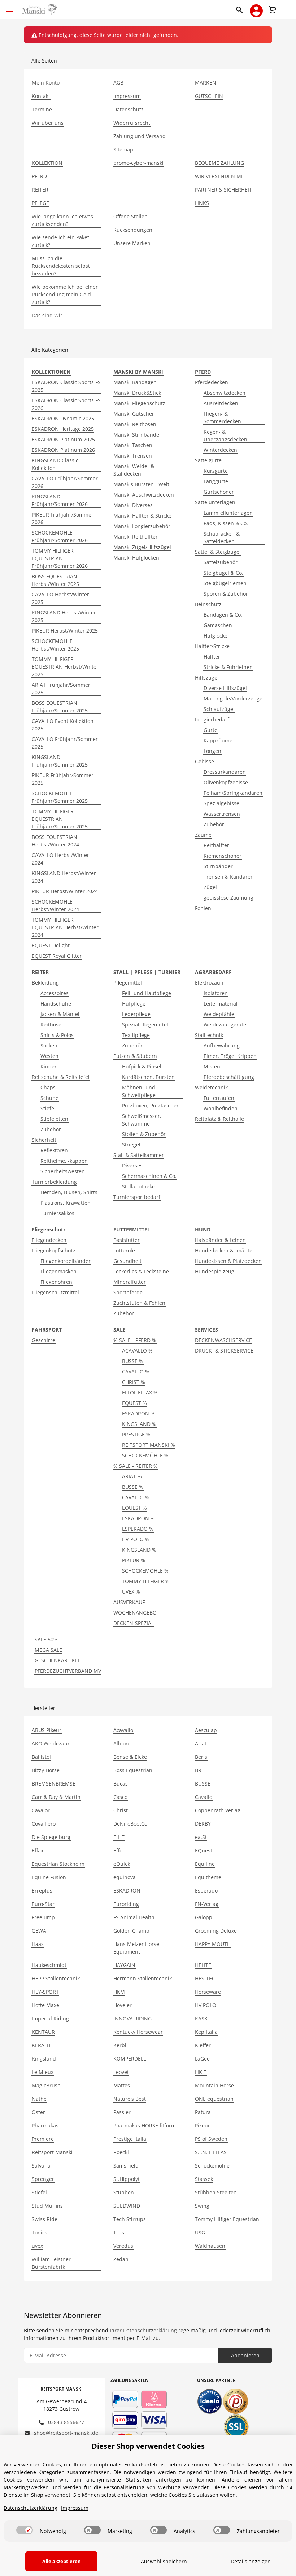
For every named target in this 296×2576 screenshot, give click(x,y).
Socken (49, 1045)
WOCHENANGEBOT (136, 1613)
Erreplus (42, 1891)
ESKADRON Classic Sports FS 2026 (66, 404)
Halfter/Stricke (212, 646)
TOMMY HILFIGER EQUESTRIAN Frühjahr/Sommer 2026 (60, 558)
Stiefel (48, 1108)
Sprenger (43, 2179)
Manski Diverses (133, 505)
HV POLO (206, 2005)
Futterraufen (219, 1098)
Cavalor (41, 1810)
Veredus (123, 2246)
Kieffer (203, 2045)
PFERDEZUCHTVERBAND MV (68, 1671)
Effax (38, 1850)
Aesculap (206, 1730)
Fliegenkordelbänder (66, 1261)
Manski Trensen (133, 456)
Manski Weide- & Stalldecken (134, 470)
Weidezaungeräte (225, 1025)
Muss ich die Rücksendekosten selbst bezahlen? (61, 266)
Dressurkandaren (225, 772)
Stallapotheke (138, 1186)
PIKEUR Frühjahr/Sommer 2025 (63, 779)
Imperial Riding (50, 2018)
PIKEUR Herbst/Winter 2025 (65, 631)
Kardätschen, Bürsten (148, 1077)
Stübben (124, 2192)
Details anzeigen (251, 2561)
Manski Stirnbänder (137, 435)
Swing (202, 2206)
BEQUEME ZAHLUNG (219, 163)
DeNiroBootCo (130, 1824)
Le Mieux (43, 2072)
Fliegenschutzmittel (55, 1292)
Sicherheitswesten (63, 1171)
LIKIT (201, 2072)
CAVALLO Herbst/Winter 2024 (60, 859)
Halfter (212, 657)
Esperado (206, 1891)
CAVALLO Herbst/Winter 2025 (60, 598)
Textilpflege (136, 1035)
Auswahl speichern (164, 2561)
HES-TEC (205, 1978)
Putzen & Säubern (135, 1056)
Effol (119, 1850)
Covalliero (44, 1824)
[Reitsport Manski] (39, 10)
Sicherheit (44, 1140)
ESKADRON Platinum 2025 (63, 439)
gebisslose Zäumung (228, 898)
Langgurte (216, 481)
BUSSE (203, 1784)
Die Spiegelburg (51, 1837)
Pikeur (203, 2125)
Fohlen (203, 908)
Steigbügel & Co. (223, 573)
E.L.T (119, 1837)
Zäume (203, 835)
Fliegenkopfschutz (54, 1250)
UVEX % (131, 1592)
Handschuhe (56, 1004)
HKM (119, 1992)
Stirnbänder (218, 866)
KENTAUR (43, 2032)
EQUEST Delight (51, 945)
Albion (121, 1743)
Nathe (39, 2099)
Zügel (210, 887)
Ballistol (41, 1757)
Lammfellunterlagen (228, 513)
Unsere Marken (132, 243)
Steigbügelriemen (225, 583)
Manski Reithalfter (136, 537)
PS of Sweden (211, 2139)
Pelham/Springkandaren (233, 793)
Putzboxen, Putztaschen (151, 1105)
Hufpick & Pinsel (142, 1066)
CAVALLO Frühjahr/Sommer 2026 (65, 482)
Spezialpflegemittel (145, 1025)
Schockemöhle (212, 2166)
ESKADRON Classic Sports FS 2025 (66, 386)
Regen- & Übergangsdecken (225, 436)
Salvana (41, 2166)
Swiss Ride (45, 2219)
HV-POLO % (136, 1539)
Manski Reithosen (135, 424)
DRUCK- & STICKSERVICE (224, 1351)
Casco (120, 1797)
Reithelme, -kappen (64, 1161)
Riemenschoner (223, 856)
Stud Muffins (47, 2206)
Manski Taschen (133, 445)
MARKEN (206, 83)
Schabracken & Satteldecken (222, 537)
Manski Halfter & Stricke (142, 516)
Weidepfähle (219, 1014)
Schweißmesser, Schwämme (142, 1120)
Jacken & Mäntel (60, 1014)
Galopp (204, 1917)
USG (200, 2232)
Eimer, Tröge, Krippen (230, 1056)
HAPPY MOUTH (213, 1944)
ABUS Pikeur (47, 1730)
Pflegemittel (128, 983)
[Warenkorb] (272, 9)
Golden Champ (131, 1931)
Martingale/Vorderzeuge (233, 698)
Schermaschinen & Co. (149, 1176)
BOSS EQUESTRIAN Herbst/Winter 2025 (55, 580)
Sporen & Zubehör (226, 594)
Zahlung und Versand (140, 136)
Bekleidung (45, 983)
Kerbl (120, 2045)
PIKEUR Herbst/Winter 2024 (65, 891)
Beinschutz (208, 604)
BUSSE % (133, 1361)
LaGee (202, 2059)
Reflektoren (54, 1150)
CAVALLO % (136, 1371)
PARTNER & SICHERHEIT (223, 190)
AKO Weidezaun (51, 1743)
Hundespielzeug (215, 1271)
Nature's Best (130, 2099)
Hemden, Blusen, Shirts (69, 1192)
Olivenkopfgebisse (226, 782)
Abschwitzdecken (225, 393)
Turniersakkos (57, 1213)
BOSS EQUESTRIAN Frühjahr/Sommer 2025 (60, 707)
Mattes (122, 2085)
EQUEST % (134, 1403)
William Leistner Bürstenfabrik (51, 2263)
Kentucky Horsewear (138, 2032)
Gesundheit (127, 1261)
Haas (38, 1944)
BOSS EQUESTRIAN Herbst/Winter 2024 (55, 841)
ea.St (201, 1837)
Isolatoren (216, 993)
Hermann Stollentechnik (143, 1978)
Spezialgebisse (221, 803)
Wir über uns (48, 123)
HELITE (203, 1965)
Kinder (49, 1066)
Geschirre (43, 1340)
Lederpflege (136, 1014)
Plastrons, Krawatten (66, 1203)
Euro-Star (43, 1904)
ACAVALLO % (137, 1351)
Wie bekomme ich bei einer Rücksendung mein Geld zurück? (65, 294)
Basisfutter (127, 1240)
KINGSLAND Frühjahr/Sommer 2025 (60, 761)
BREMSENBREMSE (54, 1784)
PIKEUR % (134, 1560)
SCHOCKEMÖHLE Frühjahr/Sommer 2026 (60, 536)
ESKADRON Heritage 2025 (63, 429)
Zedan (121, 2259)
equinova (125, 1877)
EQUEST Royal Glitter (57, 956)
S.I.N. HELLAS (211, 2152)
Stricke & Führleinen (228, 667)
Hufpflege (134, 1004)
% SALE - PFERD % (135, 1340)
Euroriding (126, 1904)
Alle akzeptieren (62, 2561)
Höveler (123, 2005)
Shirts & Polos (57, 1035)
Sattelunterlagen (215, 502)
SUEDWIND (127, 2206)
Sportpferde (128, 1292)
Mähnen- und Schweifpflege (139, 1091)
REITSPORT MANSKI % (149, 1445)
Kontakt (41, 96)
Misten (212, 1066)
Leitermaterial (221, 1004)
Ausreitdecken (221, 403)
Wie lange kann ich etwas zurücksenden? (62, 220)
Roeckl (121, 2152)
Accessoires (55, 993)
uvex (37, 2246)
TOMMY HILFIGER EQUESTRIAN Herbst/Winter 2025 (65, 667)
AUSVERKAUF (129, 1602)
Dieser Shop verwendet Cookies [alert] (148, 2446)
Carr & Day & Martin (56, 1797)
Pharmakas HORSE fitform (145, 2125)
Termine (42, 109)
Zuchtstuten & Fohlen (139, 1303)
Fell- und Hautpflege (147, 993)
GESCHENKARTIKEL (58, 1660)
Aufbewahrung (222, 1045)
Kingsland (44, 2059)
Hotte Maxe (45, 2005)
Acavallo (123, 1730)
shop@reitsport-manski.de (66, 2433)
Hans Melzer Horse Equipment (136, 1948)
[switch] (25, 2530)
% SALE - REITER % (136, 1466)
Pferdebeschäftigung (229, 1077)
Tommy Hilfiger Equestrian (227, 2219)
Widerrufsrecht (132, 123)
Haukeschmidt (49, 1965)
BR (198, 1770)
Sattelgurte (208, 460)
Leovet (121, 2072)
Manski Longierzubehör (142, 526)
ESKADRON (127, 1891)
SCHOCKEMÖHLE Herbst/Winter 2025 (55, 645)
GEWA (39, 1931)
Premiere (43, 2139)
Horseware (208, 1992)
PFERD (39, 176)
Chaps (48, 1087)
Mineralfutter (130, 1282)
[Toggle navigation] (9, 6)
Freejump (43, 1917)
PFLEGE (40, 203)
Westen (49, 1056)
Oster (38, 2112)
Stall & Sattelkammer (139, 1155)
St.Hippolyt (127, 2179)
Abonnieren (245, 2355)
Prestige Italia (130, 2139)
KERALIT (42, 2045)
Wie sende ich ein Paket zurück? (60, 241)
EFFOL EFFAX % (140, 1392)
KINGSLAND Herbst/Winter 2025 (64, 616)
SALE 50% (46, 1639)
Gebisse (204, 761)
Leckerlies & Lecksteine (141, 1271)
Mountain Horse (214, 2085)
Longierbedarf (212, 719)
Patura (203, 2112)
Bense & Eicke (130, 1757)
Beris (201, 1757)
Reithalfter (216, 845)
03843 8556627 (66, 2422)
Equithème (208, 1877)
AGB (118, 83)
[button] (241, 9)
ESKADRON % (138, 1413)
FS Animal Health (134, 1917)
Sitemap (123, 149)
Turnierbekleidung (54, 1182)
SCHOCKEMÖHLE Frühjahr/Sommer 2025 (60, 797)
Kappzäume (218, 740)
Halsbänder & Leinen (220, 1240)
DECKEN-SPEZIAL (134, 1623)
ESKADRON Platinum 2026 (63, 450)
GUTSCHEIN (209, 96)
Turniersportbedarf (137, 1197)
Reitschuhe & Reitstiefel (61, 1077)
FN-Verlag (207, 1904)
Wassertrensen (222, 814)
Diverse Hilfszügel (225, 688)
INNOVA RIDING (132, 2018)
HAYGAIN (124, 1965)
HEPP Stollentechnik (56, 1978)
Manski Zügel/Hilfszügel (142, 547)
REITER (40, 190)
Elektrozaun (209, 983)
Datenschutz (129, 109)
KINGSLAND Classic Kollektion (55, 464)
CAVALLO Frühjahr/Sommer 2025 (65, 743)
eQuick (122, 1864)
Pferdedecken (212, 382)
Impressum (127, 96)
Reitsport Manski (52, 2152)
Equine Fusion (49, 1877)
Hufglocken (217, 636)
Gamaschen (218, 625)
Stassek (204, 2179)
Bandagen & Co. (223, 615)
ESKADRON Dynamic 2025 (63, 418)
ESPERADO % (138, 1529)
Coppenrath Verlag (218, 1810)
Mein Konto (46, 83)
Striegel (131, 1145)
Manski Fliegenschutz (139, 403)
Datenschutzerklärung (150, 2330)
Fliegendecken (49, 1240)
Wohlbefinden (221, 1108)
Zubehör (214, 824)
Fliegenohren (56, 1282)
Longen (212, 751)
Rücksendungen (133, 230)
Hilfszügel (207, 678)
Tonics (40, 2232)
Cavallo (204, 1797)
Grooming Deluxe (216, 1931)
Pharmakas (45, 2125)
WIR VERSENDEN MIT (220, 176)
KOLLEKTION (47, 163)
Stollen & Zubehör (144, 1134)
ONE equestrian (214, 2099)
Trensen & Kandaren (229, 877)
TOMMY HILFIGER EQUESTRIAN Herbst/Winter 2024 (65, 927)
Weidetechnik (211, 1087)
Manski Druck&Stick (137, 393)
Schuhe (49, 1098)
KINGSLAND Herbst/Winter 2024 (64, 877)
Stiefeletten (54, 1119)
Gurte (210, 730)
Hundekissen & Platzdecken (228, 1261)
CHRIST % (134, 1382)
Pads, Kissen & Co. (226, 523)
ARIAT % (132, 1476)
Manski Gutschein (135, 414)
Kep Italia (206, 2032)
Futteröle (124, 1250)
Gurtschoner (219, 492)
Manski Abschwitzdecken (144, 495)
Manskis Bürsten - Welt (141, 484)
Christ (121, 1810)
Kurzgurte (216, 471)
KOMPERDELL (130, 2059)
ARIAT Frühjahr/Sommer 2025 (61, 689)
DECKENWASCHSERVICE (223, 1340)
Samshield (126, 2166)
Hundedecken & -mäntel (224, 1250)
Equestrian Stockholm (58, 1864)
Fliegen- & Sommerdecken (222, 417)
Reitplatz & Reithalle (219, 1119)
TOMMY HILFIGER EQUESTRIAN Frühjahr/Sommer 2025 (60, 819)
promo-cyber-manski (138, 163)
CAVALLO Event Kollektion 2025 (63, 725)
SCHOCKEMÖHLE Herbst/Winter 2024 (55, 905)
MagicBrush (46, 2085)
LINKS (202, 203)
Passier (122, 2112)
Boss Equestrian (133, 1770)
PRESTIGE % (136, 1434)
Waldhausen (210, 2246)
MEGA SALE (48, 1650)
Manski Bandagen (135, 382)
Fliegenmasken (58, 1271)
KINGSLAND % (139, 1424)
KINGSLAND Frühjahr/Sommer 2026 (60, 500)
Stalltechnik (209, 1035)
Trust (120, 2232)
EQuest (204, 1850)
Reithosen (53, 1025)
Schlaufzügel (219, 709)
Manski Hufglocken (136, 558)
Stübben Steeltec (216, 2192)
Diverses (132, 1165)
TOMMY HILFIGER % (146, 1581)
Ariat (201, 1743)
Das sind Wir (47, 315)
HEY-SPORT (45, 1992)
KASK (201, 2018)
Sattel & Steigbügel (218, 552)
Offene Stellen (130, 216)
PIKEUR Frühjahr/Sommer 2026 (63, 518)
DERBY (203, 1824)
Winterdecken (220, 450)
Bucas (121, 1784)
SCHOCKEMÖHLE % (145, 1455)
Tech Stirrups (130, 2219)
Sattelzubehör (221, 562)
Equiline (205, 1864)
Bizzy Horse (46, 1770)
